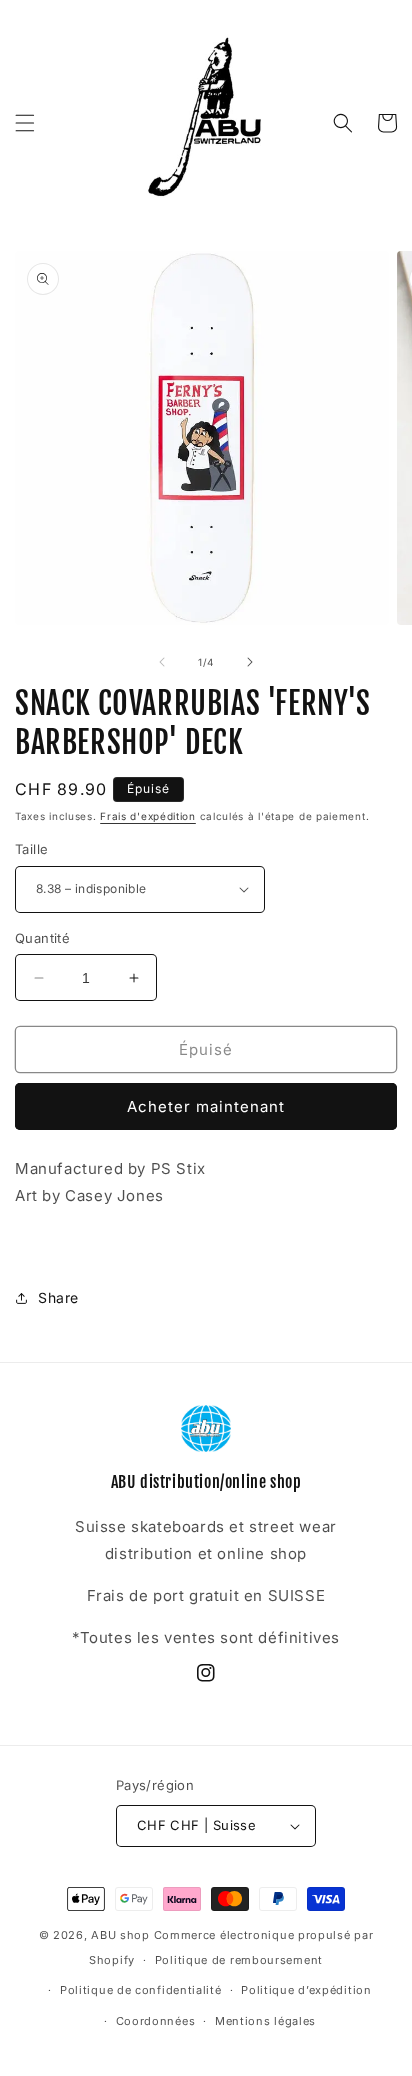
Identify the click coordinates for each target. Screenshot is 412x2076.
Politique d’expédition (306, 1990)
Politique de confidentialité (141, 1990)
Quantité (42, 938)
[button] (25, 123)
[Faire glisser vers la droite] (250, 662)
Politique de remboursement (239, 1960)
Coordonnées (156, 2021)
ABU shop (120, 1935)
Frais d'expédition (148, 816)
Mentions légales (265, 2021)
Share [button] (58, 1297)
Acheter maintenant (206, 1106)
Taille (31, 849)
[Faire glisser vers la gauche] (162, 662)
